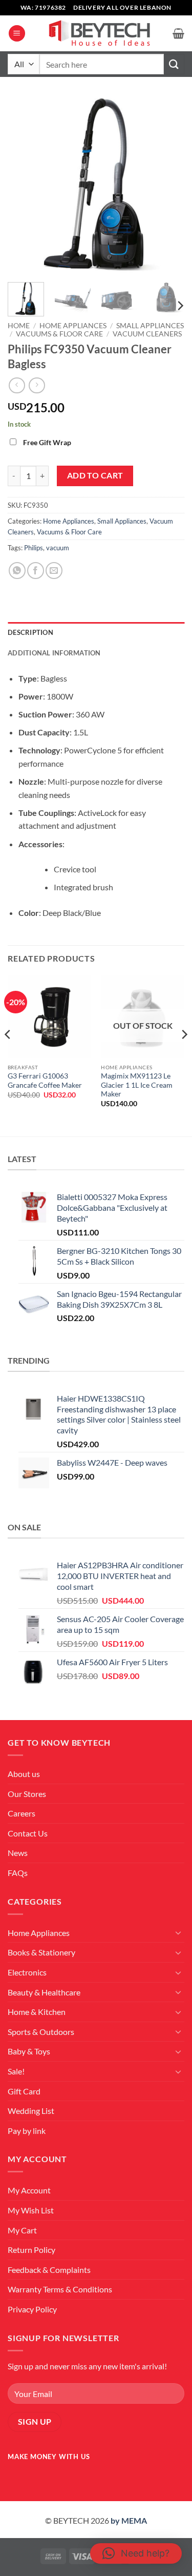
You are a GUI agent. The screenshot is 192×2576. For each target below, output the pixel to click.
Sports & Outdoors (41, 2032)
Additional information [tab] (54, 653)
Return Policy (31, 2250)
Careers (22, 1813)
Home (19, 326)
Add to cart (95, 475)
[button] (17, 34)
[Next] (168, 186)
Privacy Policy (32, 2309)
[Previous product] (37, 385)
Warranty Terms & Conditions (60, 2289)
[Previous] (24, 186)
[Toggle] (178, 1932)
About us (24, 1774)
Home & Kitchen (37, 2012)
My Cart (22, 2230)
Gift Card (24, 2091)
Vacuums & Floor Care (59, 334)
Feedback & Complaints (49, 2270)
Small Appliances (150, 326)
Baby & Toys (29, 2051)
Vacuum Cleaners (147, 334)
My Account (29, 2190)
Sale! (16, 2071)
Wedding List (31, 2111)
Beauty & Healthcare (44, 1992)
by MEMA (129, 2520)
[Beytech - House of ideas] (99, 34)
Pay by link (27, 2131)
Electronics (27, 1972)
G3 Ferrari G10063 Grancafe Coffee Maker (45, 1081)
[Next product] (17, 385)
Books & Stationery (41, 1952)
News (18, 1853)
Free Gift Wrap (47, 442)
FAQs (18, 1873)
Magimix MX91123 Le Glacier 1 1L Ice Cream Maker (137, 1085)
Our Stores (27, 1794)
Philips (34, 548)
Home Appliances (73, 326)
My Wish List (31, 2210)
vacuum (58, 548)
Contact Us (28, 1833)
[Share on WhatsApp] (17, 571)
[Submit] (174, 64)
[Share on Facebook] (36, 571)
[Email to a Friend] (54, 571)
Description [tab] (30, 632)
